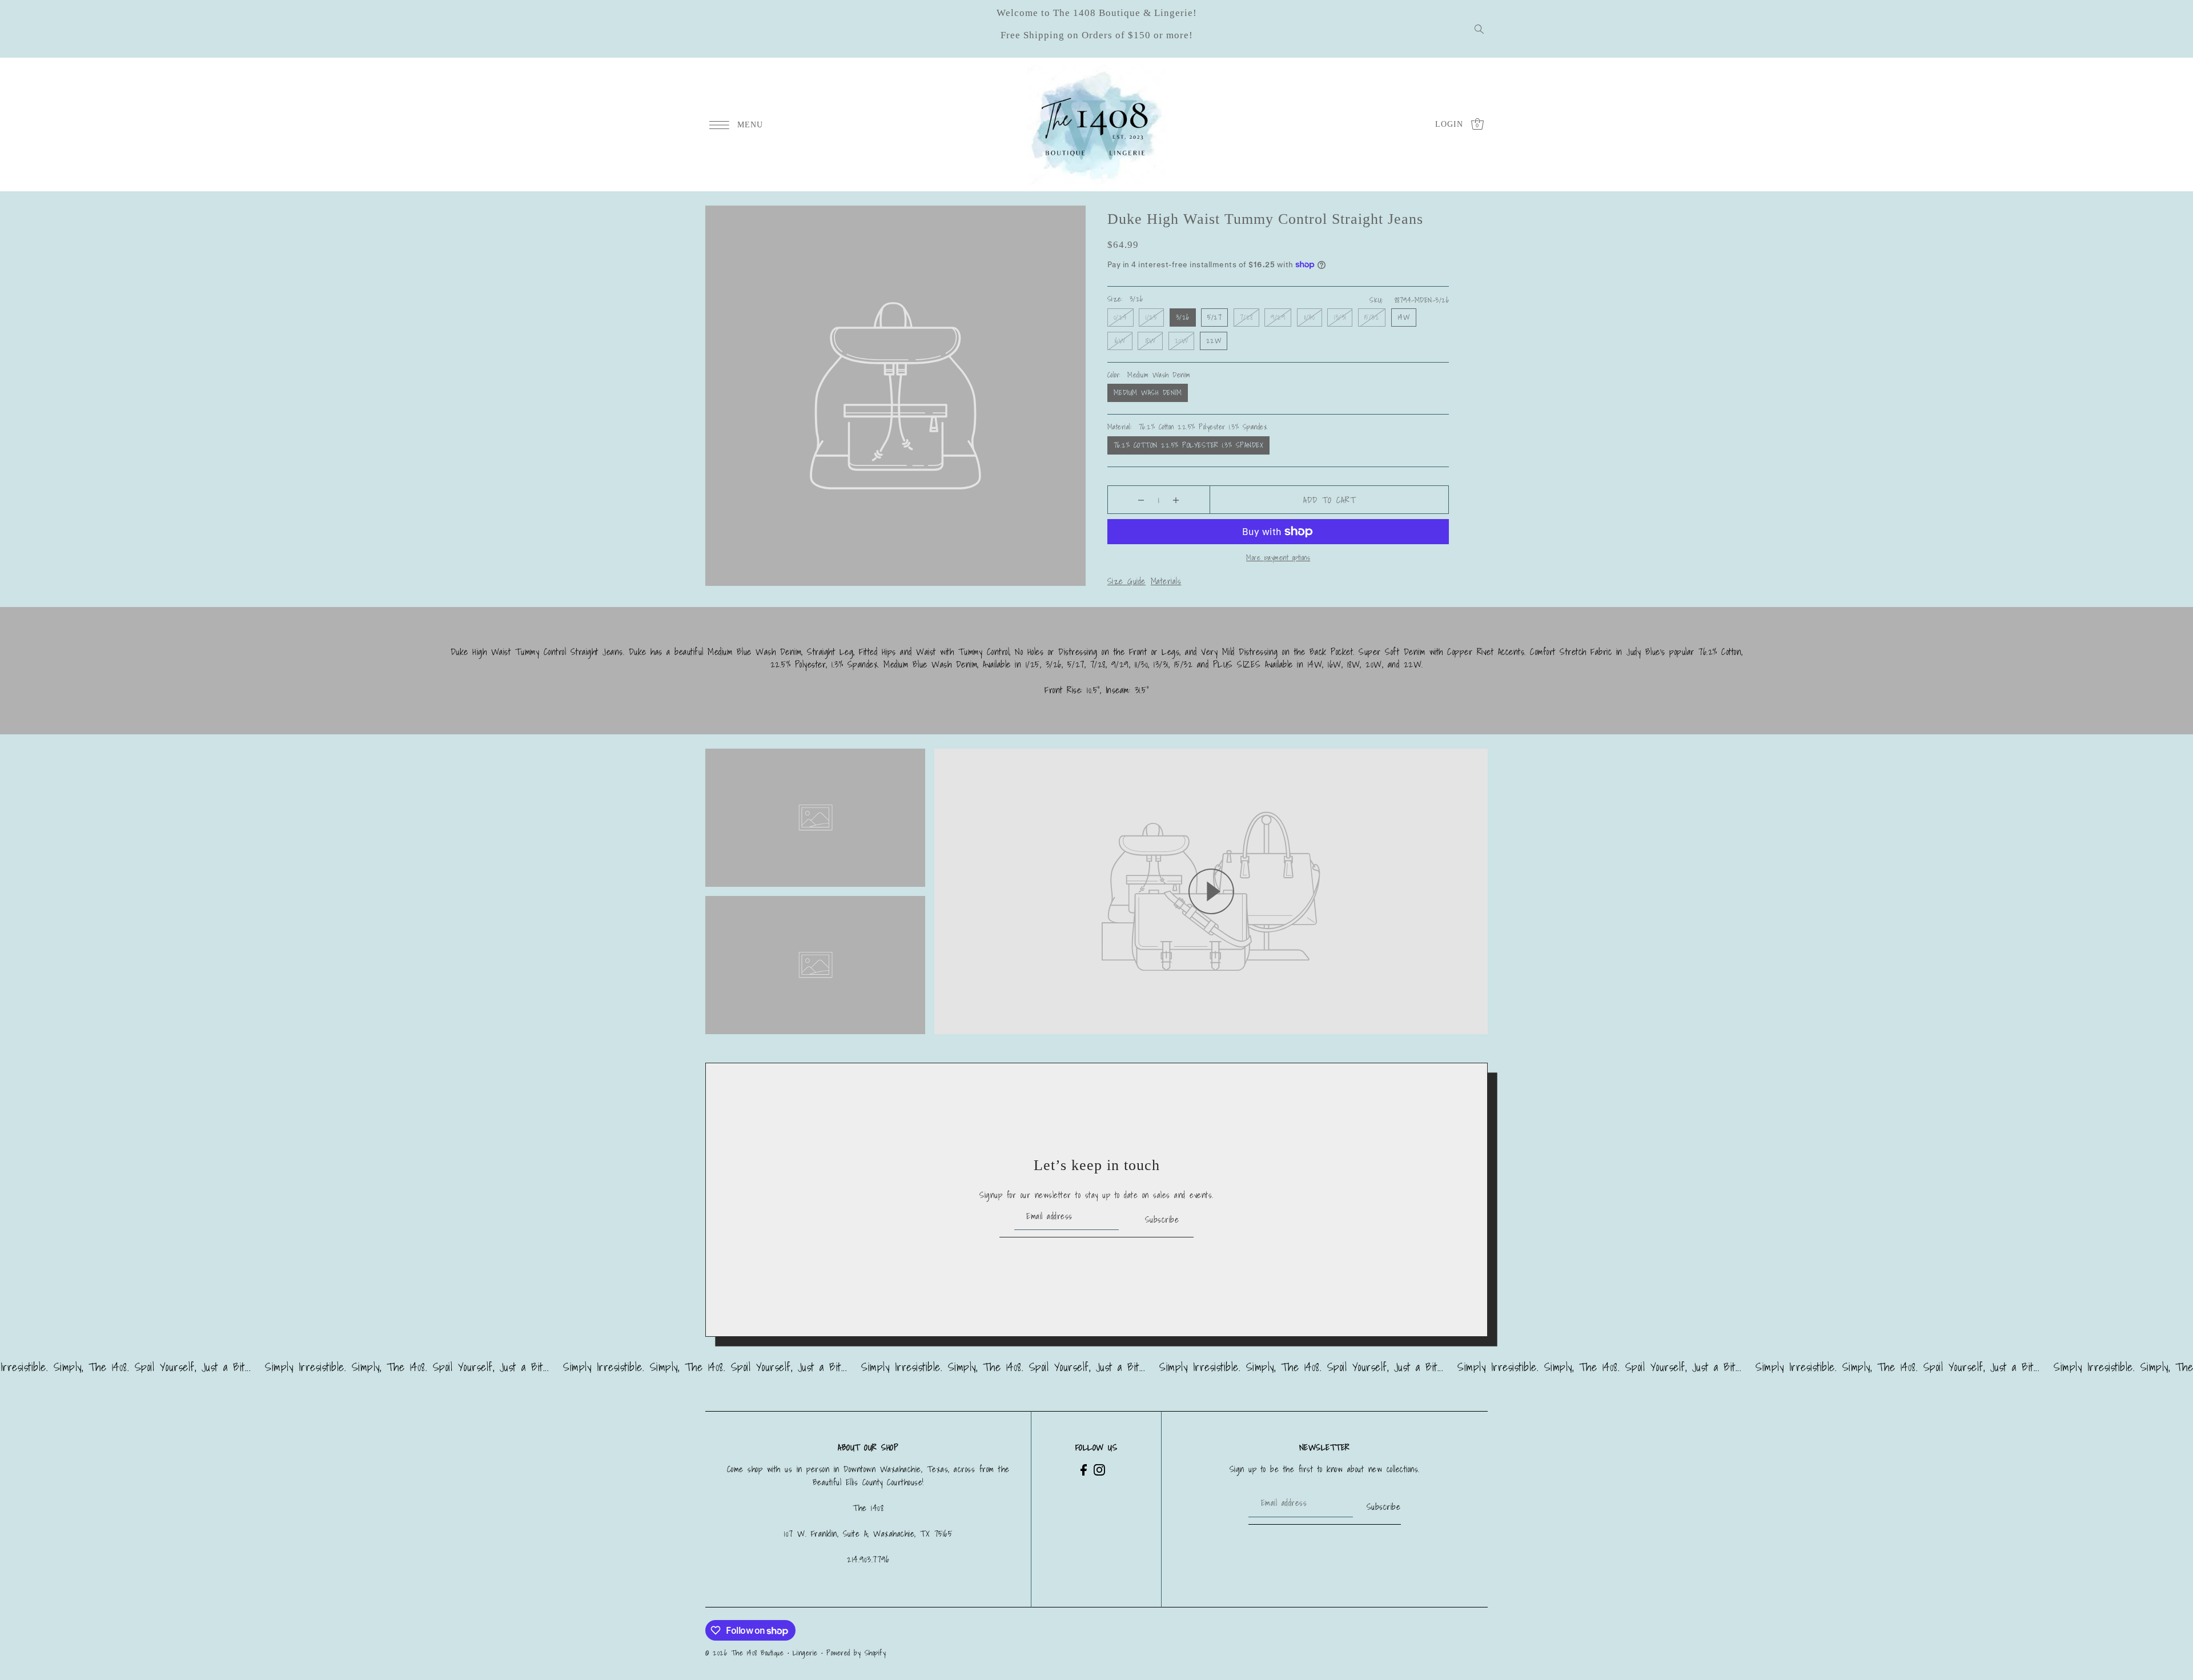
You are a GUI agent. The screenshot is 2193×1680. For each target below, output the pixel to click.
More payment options (1278, 558)
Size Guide (1126, 581)
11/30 (1310, 317)
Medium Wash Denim (1148, 393)
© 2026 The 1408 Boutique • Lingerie (762, 1653)
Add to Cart (1330, 500)
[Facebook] (1084, 1469)
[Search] (1479, 29)
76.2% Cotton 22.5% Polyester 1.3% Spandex (1189, 445)
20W (1182, 341)
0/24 (1120, 317)
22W (1214, 341)
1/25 (1151, 317)
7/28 (1246, 317)
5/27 (1214, 317)
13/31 (1340, 317)
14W (1404, 317)
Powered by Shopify (856, 1653)
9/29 (1278, 317)
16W (1120, 341)
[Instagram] (1099, 1469)
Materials (1166, 581)
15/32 (1372, 317)
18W (1151, 341)
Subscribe (1162, 1219)
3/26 (1183, 317)
